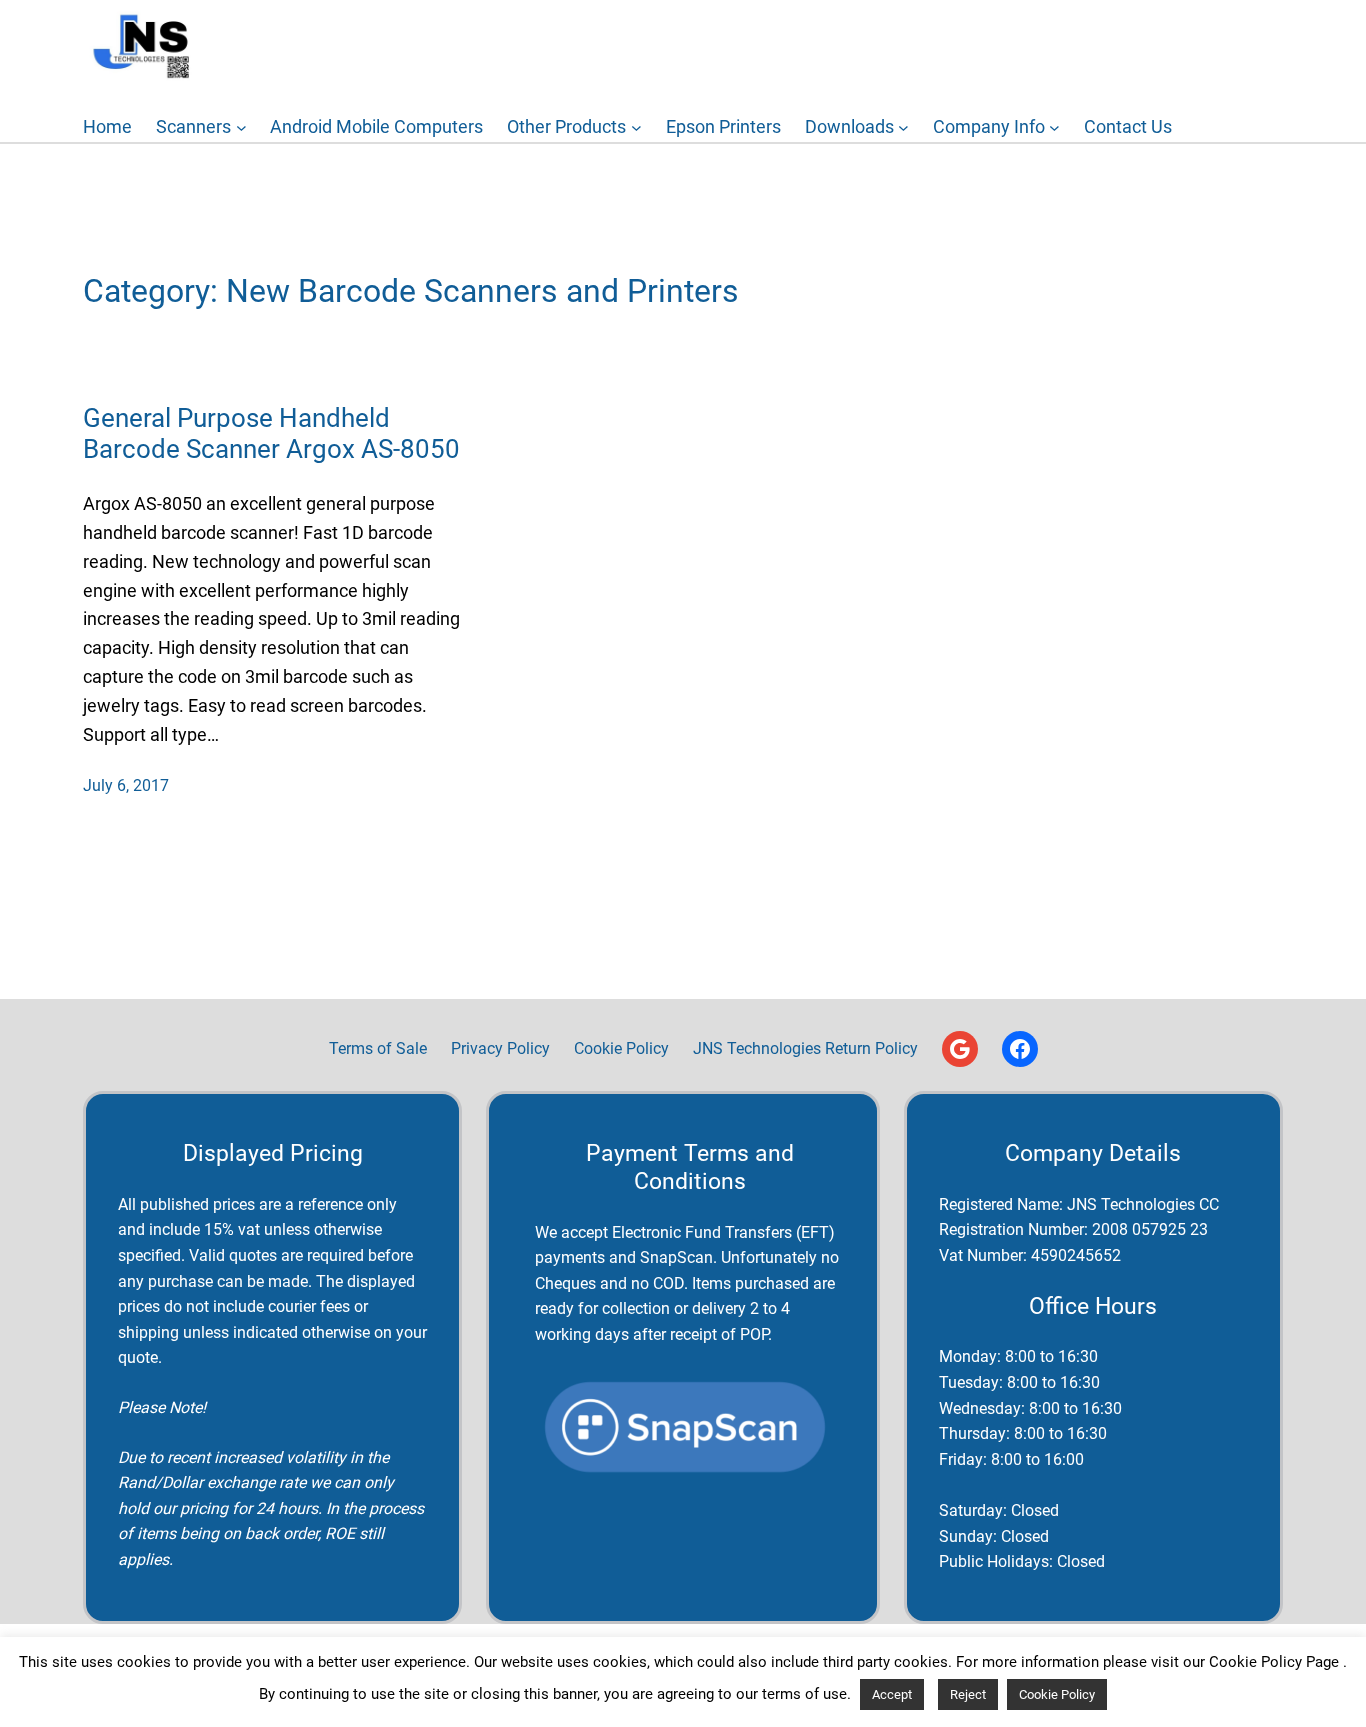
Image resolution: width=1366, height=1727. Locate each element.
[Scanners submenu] (241, 127)
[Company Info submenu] (1054, 127)
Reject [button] (968, 1694)
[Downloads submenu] (903, 127)
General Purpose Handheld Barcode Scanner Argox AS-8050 (271, 434)
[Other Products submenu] (636, 127)
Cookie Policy (1057, 1694)
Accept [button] (892, 1694)
